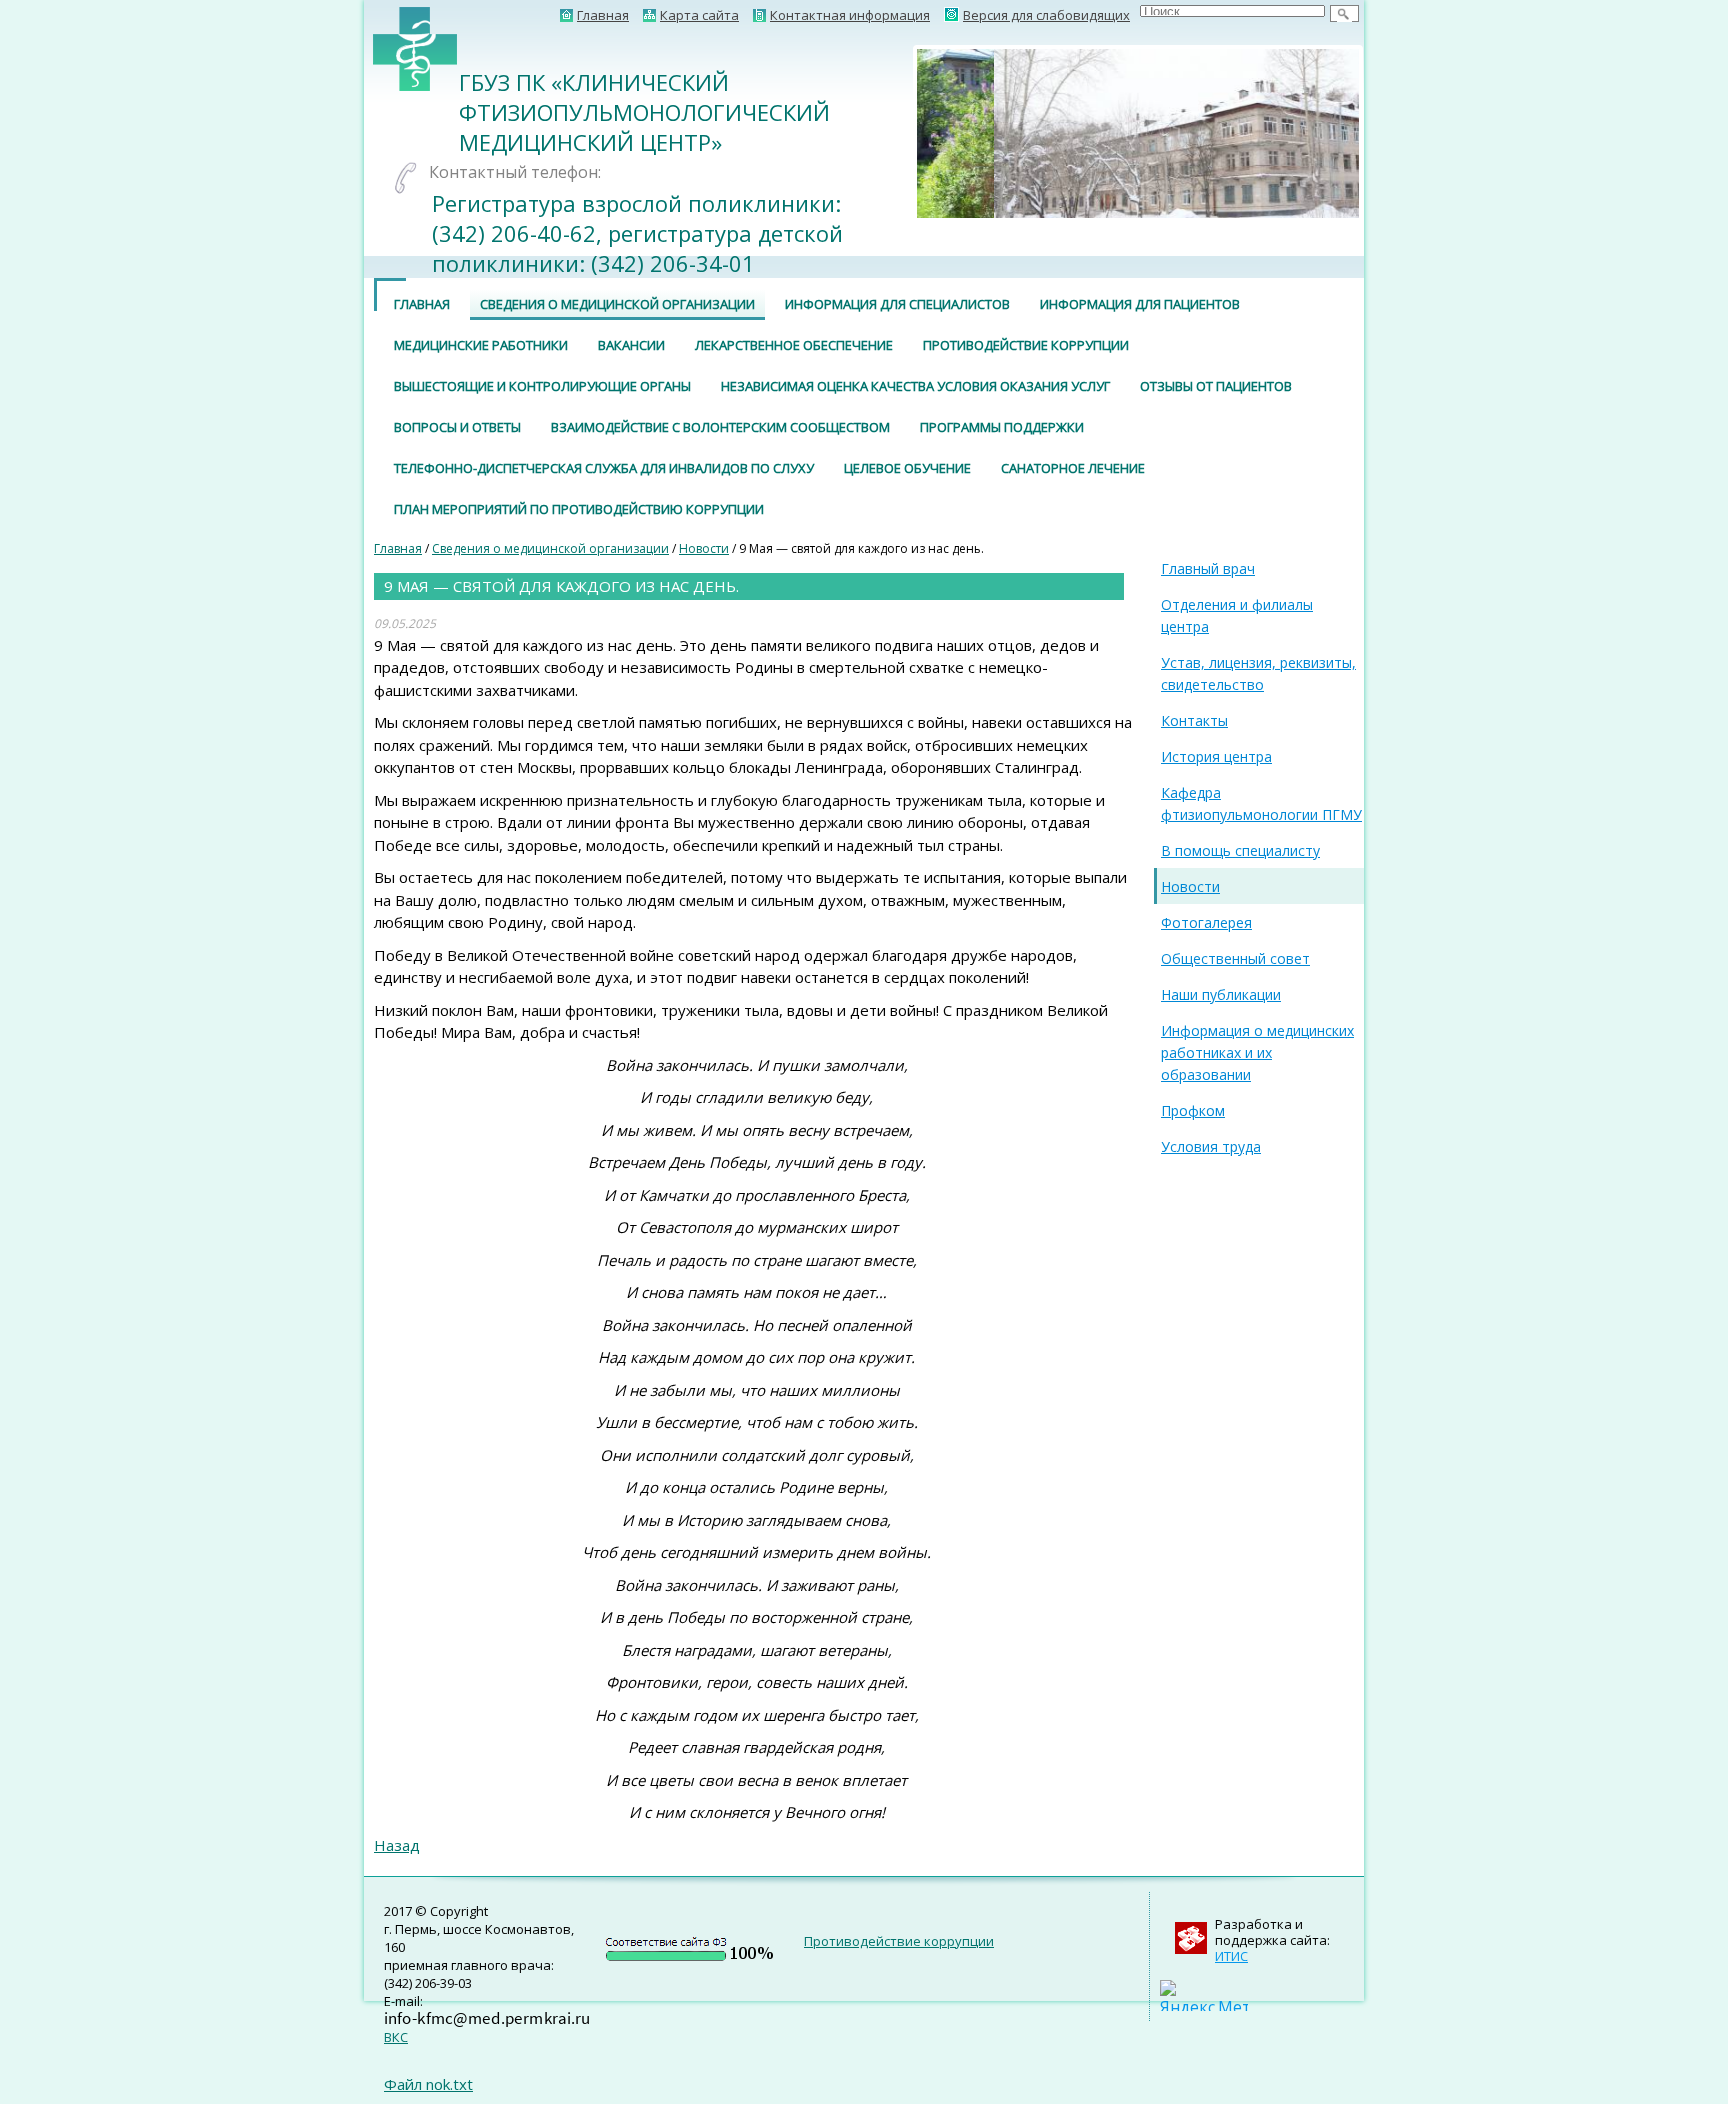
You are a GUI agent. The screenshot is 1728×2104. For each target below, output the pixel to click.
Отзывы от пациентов (1216, 386)
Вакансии (631, 345)
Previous (887, 133)
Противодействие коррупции (1026, 345)
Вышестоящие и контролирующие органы (542, 386)
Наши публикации (1221, 994)
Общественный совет (1235, 958)
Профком (1193, 1110)
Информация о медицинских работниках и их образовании (1257, 1052)
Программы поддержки (1002, 427)
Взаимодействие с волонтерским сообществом (720, 427)
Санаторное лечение (1073, 468)
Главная (422, 304)
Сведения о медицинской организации (617, 304)
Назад (397, 1845)
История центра (1216, 756)
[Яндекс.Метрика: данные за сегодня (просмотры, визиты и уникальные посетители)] (1204, 1995)
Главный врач (1208, 568)
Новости (704, 548)
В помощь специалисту (1240, 850)
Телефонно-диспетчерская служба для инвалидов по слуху (604, 468)
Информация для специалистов (897, 304)
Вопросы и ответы (457, 427)
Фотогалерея (1206, 922)
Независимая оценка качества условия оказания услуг (915, 386)
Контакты (1194, 720)
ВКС (396, 2037)
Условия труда (1211, 1146)
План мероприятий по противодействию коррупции (579, 509)
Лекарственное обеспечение (794, 345)
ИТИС (1231, 1956)
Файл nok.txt (428, 2084)
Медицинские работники (481, 345)
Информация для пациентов (1140, 304)
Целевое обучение (907, 468)
